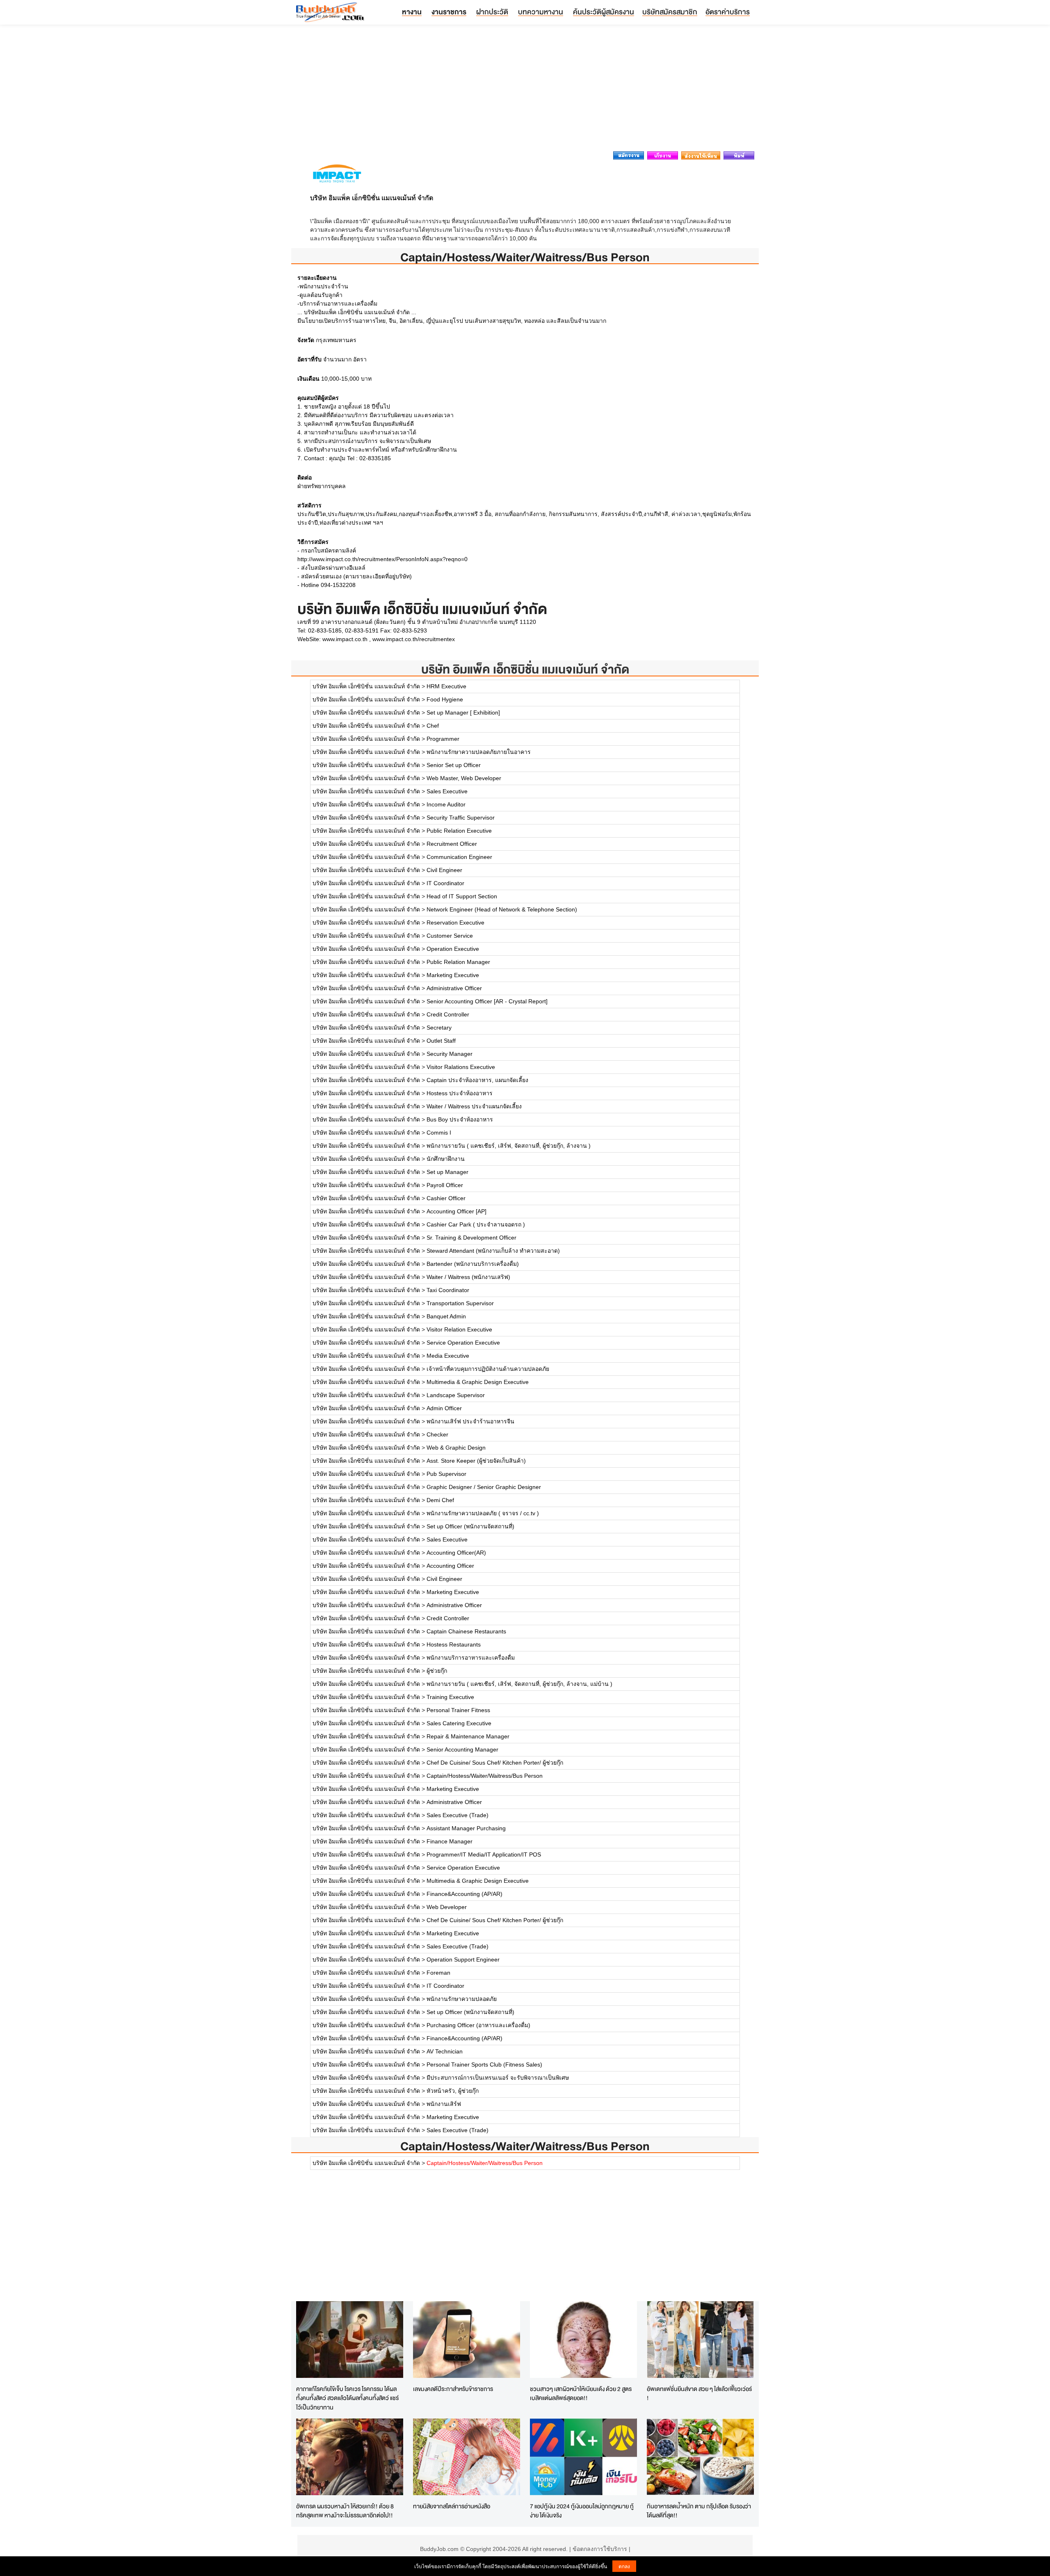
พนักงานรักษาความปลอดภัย (462, 1999)
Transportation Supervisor (460, 1303)
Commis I (439, 1133)
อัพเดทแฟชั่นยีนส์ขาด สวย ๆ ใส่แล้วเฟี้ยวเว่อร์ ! (699, 2393)
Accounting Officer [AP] (457, 1211)
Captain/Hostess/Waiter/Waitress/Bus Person (485, 1776)
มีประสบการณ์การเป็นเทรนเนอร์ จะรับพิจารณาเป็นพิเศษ (498, 2078)
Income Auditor (446, 804)
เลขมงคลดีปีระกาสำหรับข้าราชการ (453, 2389)
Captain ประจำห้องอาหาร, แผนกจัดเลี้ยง (477, 1080)
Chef (433, 726)
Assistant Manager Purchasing (466, 1828)
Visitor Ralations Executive (461, 1067)
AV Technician (445, 2051)
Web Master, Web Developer (464, 778)
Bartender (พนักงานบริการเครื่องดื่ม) (473, 1264)
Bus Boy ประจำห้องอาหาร (460, 1119)
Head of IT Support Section (462, 896)
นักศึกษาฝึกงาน (446, 1159)
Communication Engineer (459, 857)
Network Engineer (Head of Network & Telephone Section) (502, 909)
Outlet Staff (441, 1041)
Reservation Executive (455, 923)
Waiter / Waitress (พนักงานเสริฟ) (468, 1277)
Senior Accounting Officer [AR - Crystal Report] (487, 1001)
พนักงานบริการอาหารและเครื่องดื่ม (471, 1658)
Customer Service (450, 936)
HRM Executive (446, 686)
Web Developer (447, 1907)
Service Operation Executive (463, 1343)
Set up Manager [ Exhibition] (463, 713)
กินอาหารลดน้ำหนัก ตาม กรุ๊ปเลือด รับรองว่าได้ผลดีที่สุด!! (699, 2511)
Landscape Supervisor (456, 1395)
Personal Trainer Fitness (458, 1710)
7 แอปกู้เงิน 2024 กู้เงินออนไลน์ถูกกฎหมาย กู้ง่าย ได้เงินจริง (582, 2511)
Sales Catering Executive (459, 1723)
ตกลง (624, 2566)
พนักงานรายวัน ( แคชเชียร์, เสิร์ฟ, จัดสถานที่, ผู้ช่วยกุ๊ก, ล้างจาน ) (509, 1146)
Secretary (439, 1028)
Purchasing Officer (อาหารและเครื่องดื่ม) (478, 2025)
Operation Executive (453, 949)
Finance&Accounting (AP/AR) (465, 1894)
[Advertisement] (525, 90)
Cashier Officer (446, 1198)
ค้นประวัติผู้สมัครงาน (604, 12)
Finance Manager (450, 1841)
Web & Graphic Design (456, 1448)
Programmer (443, 739)
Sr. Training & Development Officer (471, 1238)
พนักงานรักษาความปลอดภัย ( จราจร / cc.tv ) (483, 1513)
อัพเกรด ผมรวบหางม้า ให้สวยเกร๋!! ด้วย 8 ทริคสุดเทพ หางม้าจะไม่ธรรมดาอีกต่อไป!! (345, 2511)
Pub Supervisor (446, 1474)
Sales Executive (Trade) (458, 1815)
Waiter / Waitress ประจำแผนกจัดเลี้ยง (474, 1106)
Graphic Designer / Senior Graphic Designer (484, 1487)
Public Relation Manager (458, 962)
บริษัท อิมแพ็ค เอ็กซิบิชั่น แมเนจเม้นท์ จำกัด (525, 669)
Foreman (438, 1973)
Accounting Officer (450, 1566)
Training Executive (450, 1697)
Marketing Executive (453, 975)
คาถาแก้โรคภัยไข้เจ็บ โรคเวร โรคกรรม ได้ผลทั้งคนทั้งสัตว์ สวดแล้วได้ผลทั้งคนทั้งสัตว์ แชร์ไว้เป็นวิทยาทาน (347, 2398)
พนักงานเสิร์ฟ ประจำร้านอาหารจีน (470, 1421)
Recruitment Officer (452, 844)
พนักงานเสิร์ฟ (444, 2104)
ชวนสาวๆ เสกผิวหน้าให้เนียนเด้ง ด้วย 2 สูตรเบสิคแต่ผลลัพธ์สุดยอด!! (581, 2393)
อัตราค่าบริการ (728, 12)
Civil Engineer (444, 870)
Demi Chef (440, 1500)
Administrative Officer (454, 988)
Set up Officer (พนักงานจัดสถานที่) (470, 1526)
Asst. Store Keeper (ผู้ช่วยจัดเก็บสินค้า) (476, 1461)
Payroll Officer (445, 1185)
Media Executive (448, 1356)
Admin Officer (444, 1408)
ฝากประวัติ (492, 12)
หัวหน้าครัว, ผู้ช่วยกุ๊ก (453, 2091)
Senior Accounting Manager (462, 1749)
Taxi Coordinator (448, 1290)
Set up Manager (447, 1172)
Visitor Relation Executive (459, 1329)
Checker (437, 1434)
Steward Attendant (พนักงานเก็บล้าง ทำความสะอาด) (493, 1251)
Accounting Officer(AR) (456, 1553)
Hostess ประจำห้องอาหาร (460, 1093)
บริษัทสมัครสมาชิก (670, 12)
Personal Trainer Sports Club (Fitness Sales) (484, 2064)
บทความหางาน (541, 12)
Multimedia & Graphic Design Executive (478, 1382)
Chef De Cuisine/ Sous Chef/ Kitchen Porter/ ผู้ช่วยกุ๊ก (495, 1763)
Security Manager (450, 1054)
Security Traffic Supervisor (461, 818)
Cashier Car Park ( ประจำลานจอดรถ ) (476, 1224)
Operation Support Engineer (463, 1959)
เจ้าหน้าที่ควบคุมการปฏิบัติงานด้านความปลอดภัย (488, 1369)
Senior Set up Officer (454, 765)
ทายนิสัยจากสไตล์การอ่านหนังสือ (452, 2506)
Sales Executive (447, 791)
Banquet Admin (446, 1316)
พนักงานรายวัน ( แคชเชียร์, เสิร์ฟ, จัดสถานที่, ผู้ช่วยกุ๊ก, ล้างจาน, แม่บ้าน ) (519, 1684)
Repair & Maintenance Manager (468, 1736)
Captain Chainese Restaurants (466, 1631)
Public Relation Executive (459, 831)
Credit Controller (448, 1014)
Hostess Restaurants (454, 1644)
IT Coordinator (445, 883)
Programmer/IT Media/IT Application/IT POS (484, 1854)
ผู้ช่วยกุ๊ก (437, 1671)
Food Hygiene (445, 699)
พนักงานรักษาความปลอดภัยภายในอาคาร (479, 752)
